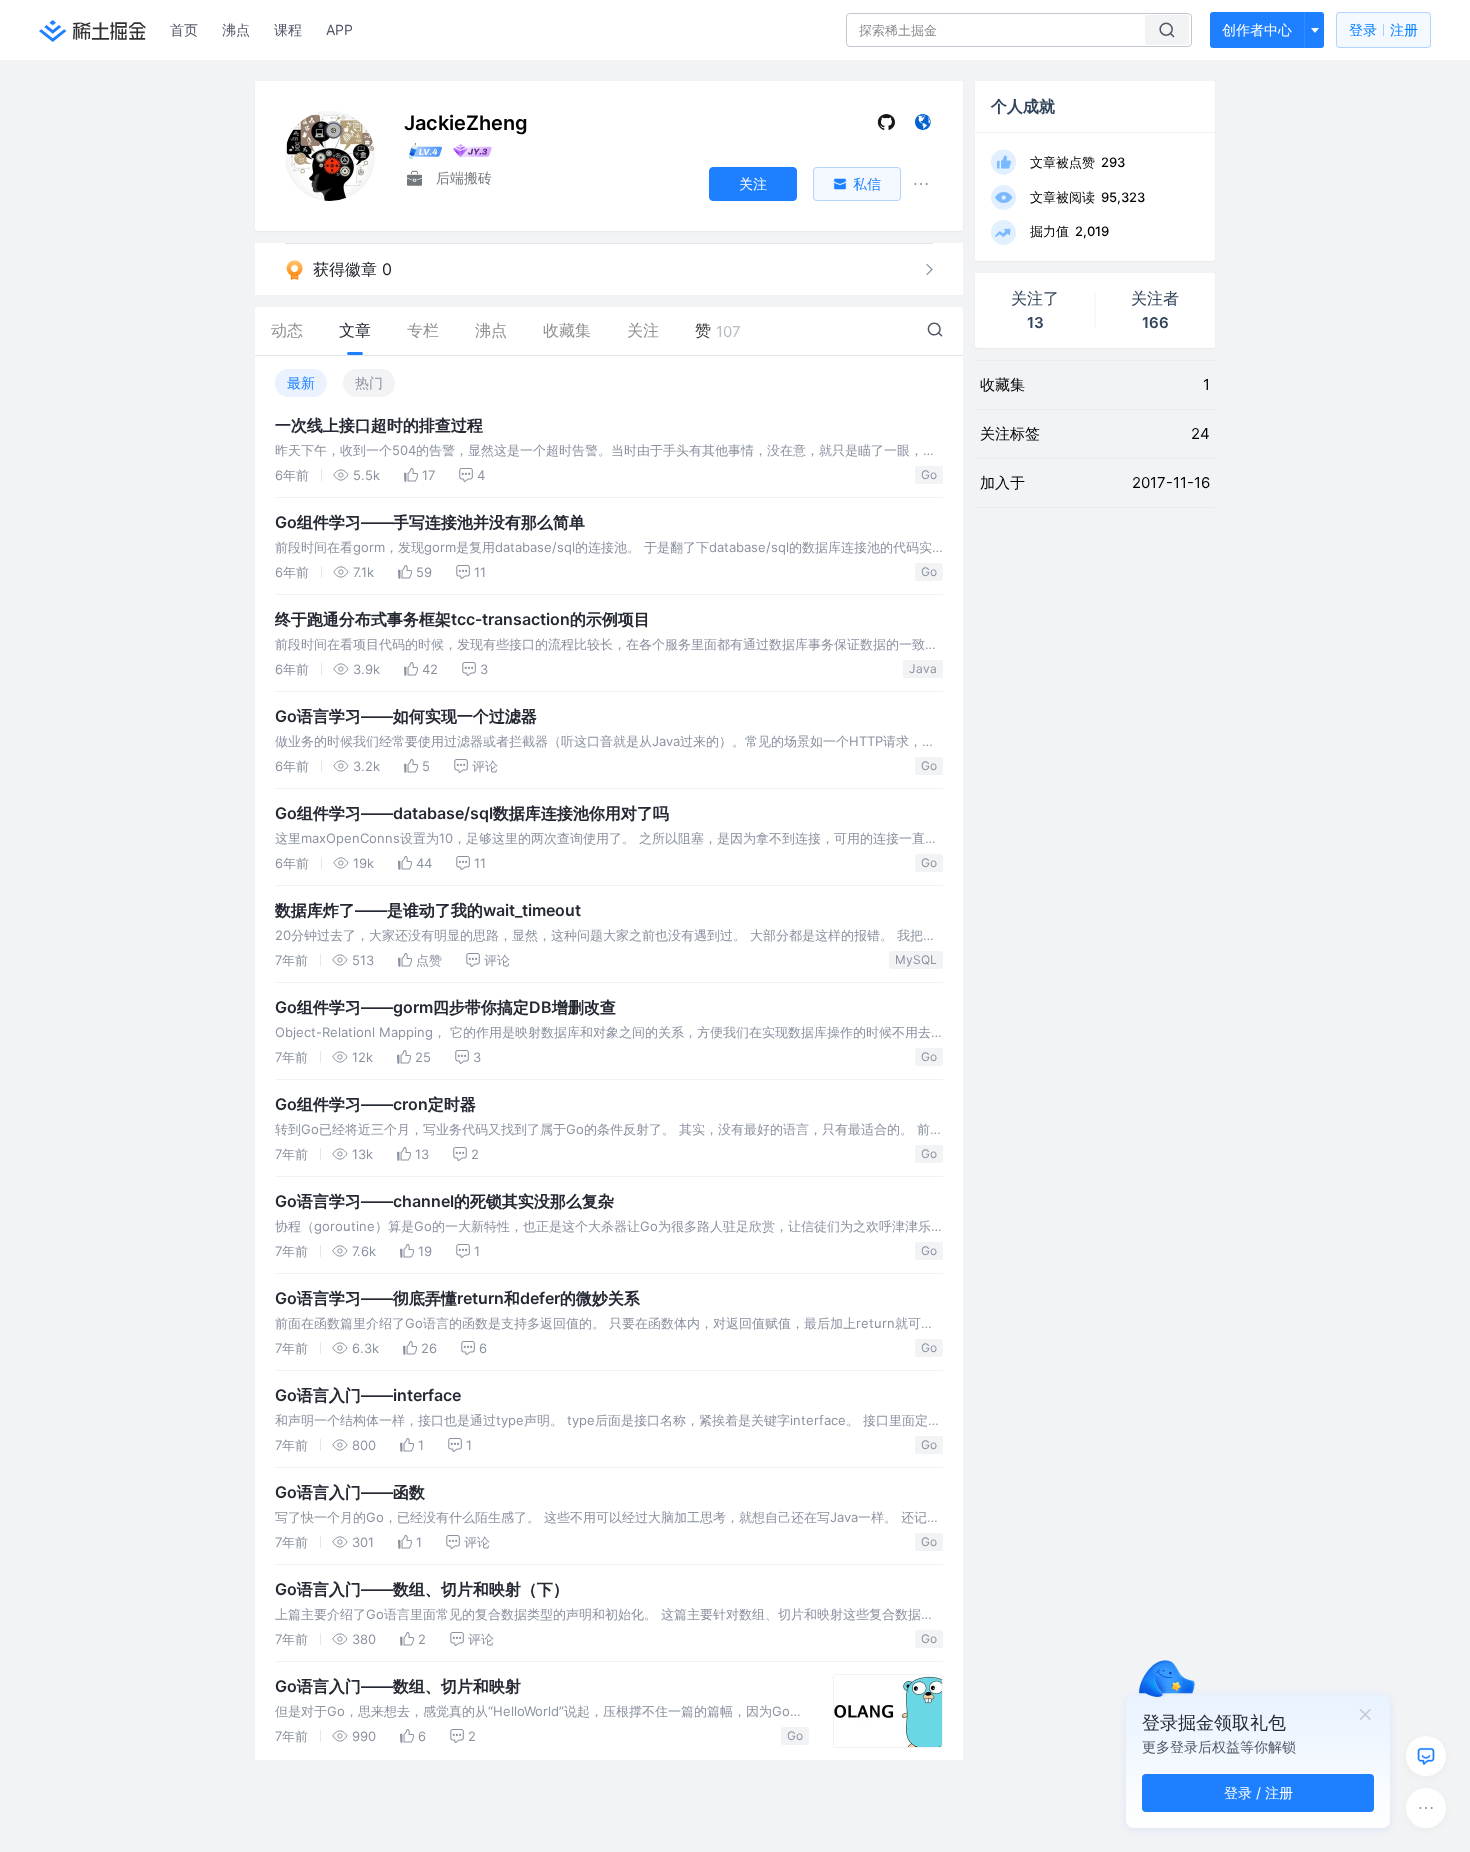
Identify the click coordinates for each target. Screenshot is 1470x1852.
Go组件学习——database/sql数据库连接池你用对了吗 (472, 813)
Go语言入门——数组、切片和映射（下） (422, 1589)
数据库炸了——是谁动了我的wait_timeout (428, 910)
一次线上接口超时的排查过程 (379, 425)
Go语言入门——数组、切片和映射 (398, 1686)
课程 (288, 29)
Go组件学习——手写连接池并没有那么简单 (430, 522)
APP (339, 29)
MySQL (916, 959)
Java (923, 668)
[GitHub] (886, 126)
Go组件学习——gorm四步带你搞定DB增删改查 (445, 1007)
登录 (1383, 29)
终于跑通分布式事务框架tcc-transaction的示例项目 (462, 619)
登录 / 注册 (1258, 1792)
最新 (301, 382)
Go (929, 474)
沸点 (236, 29)
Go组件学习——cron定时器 (375, 1104)
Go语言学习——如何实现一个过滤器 (406, 716)
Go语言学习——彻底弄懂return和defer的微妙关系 (457, 1298)
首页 (184, 29)
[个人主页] (922, 126)
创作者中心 (1257, 29)
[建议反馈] (1426, 1756)
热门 (369, 382)
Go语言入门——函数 (350, 1492)
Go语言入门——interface (368, 1395)
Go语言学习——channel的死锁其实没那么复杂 (444, 1201)
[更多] (1426, 1808)
